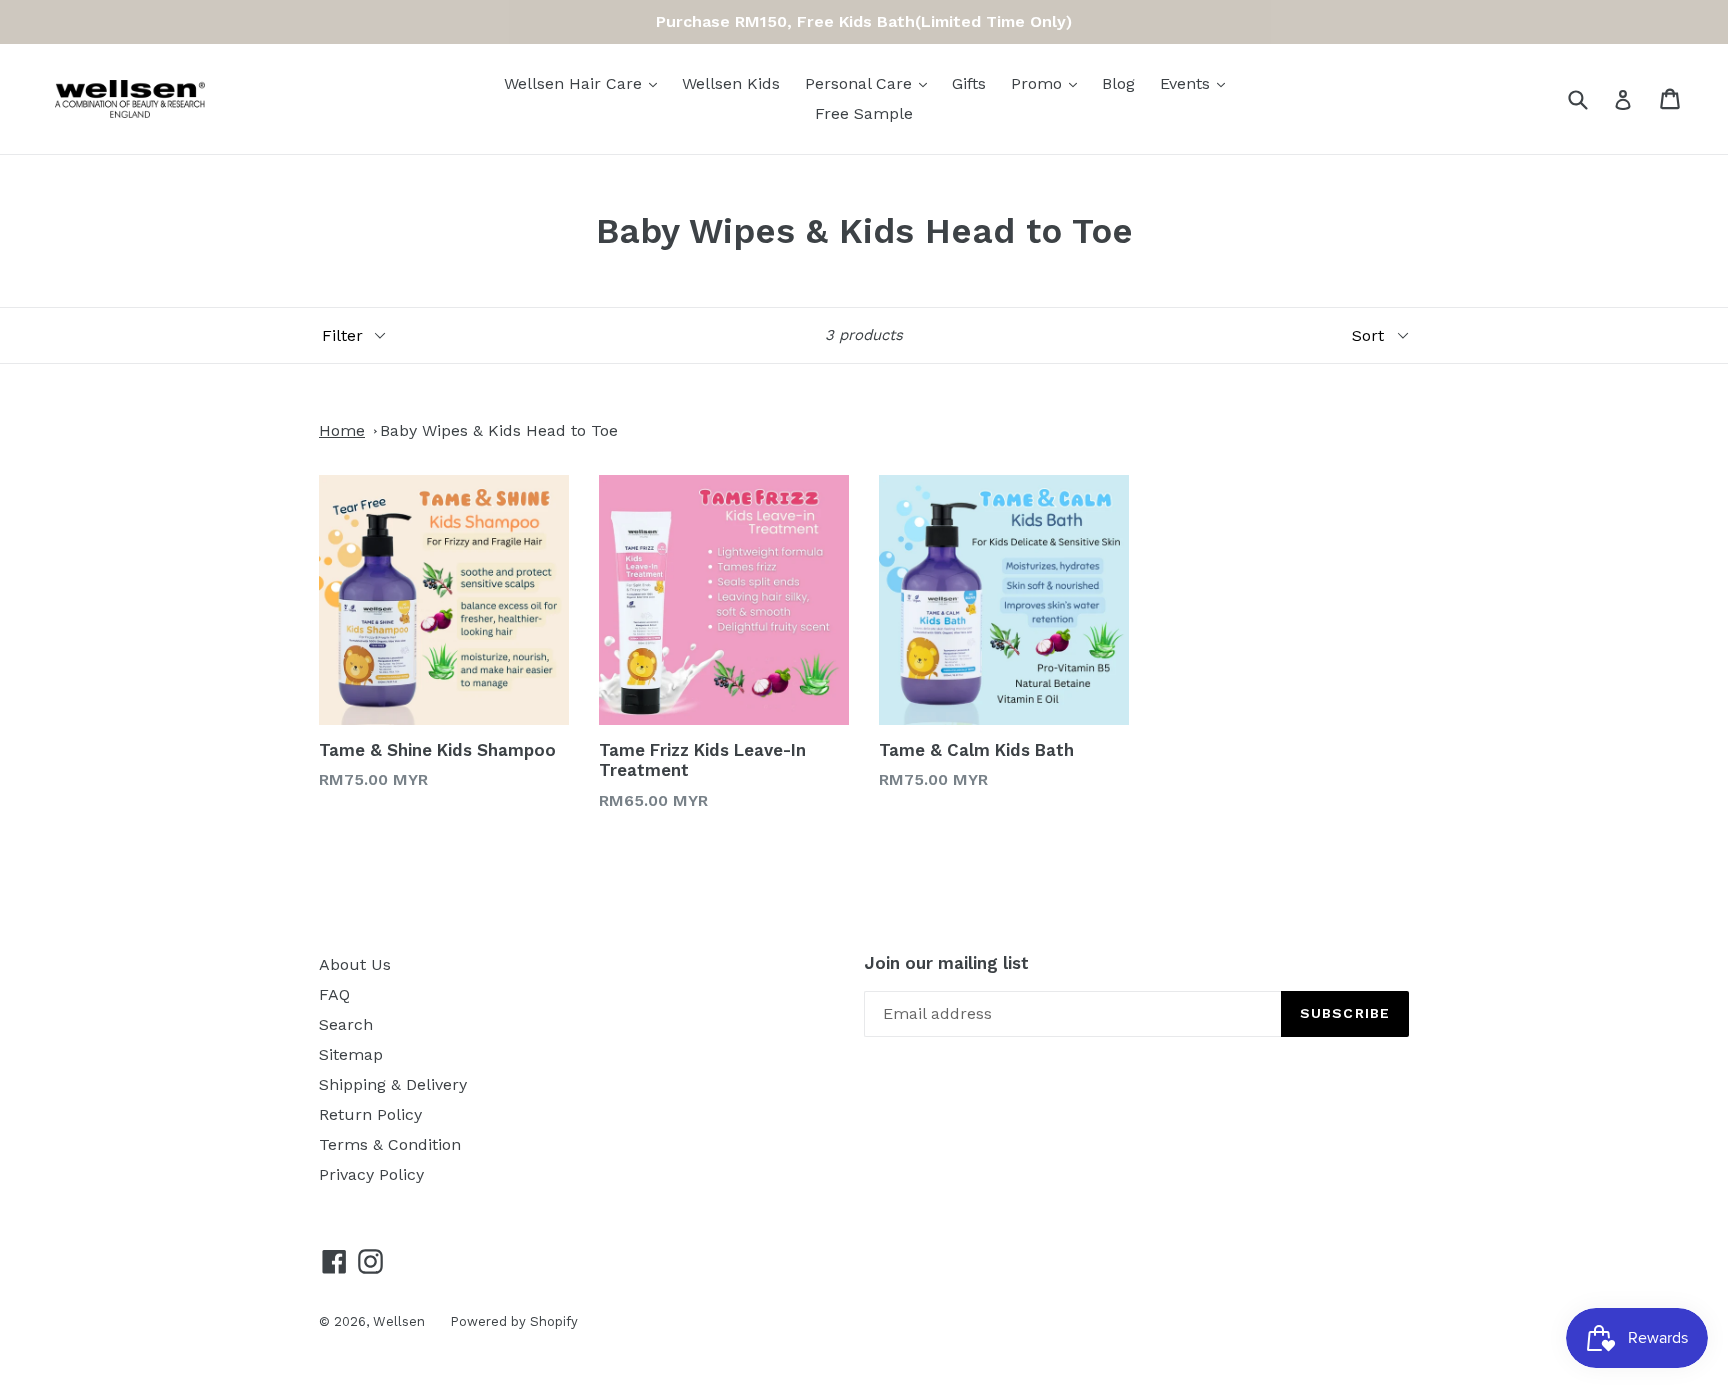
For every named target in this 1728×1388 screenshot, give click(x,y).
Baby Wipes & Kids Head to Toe (499, 430)
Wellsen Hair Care (575, 83)
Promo (1039, 83)
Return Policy (370, 1114)
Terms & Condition (390, 1144)
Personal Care (861, 83)
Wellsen (399, 1321)
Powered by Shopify (514, 1321)
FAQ (334, 994)
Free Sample (864, 113)
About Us (355, 964)
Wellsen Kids (731, 83)
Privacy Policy (371, 1174)
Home (342, 430)
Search (346, 1024)
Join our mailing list (946, 963)
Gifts (969, 83)
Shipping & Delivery (393, 1084)
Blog (1118, 83)
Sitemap (351, 1054)
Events (1187, 83)
